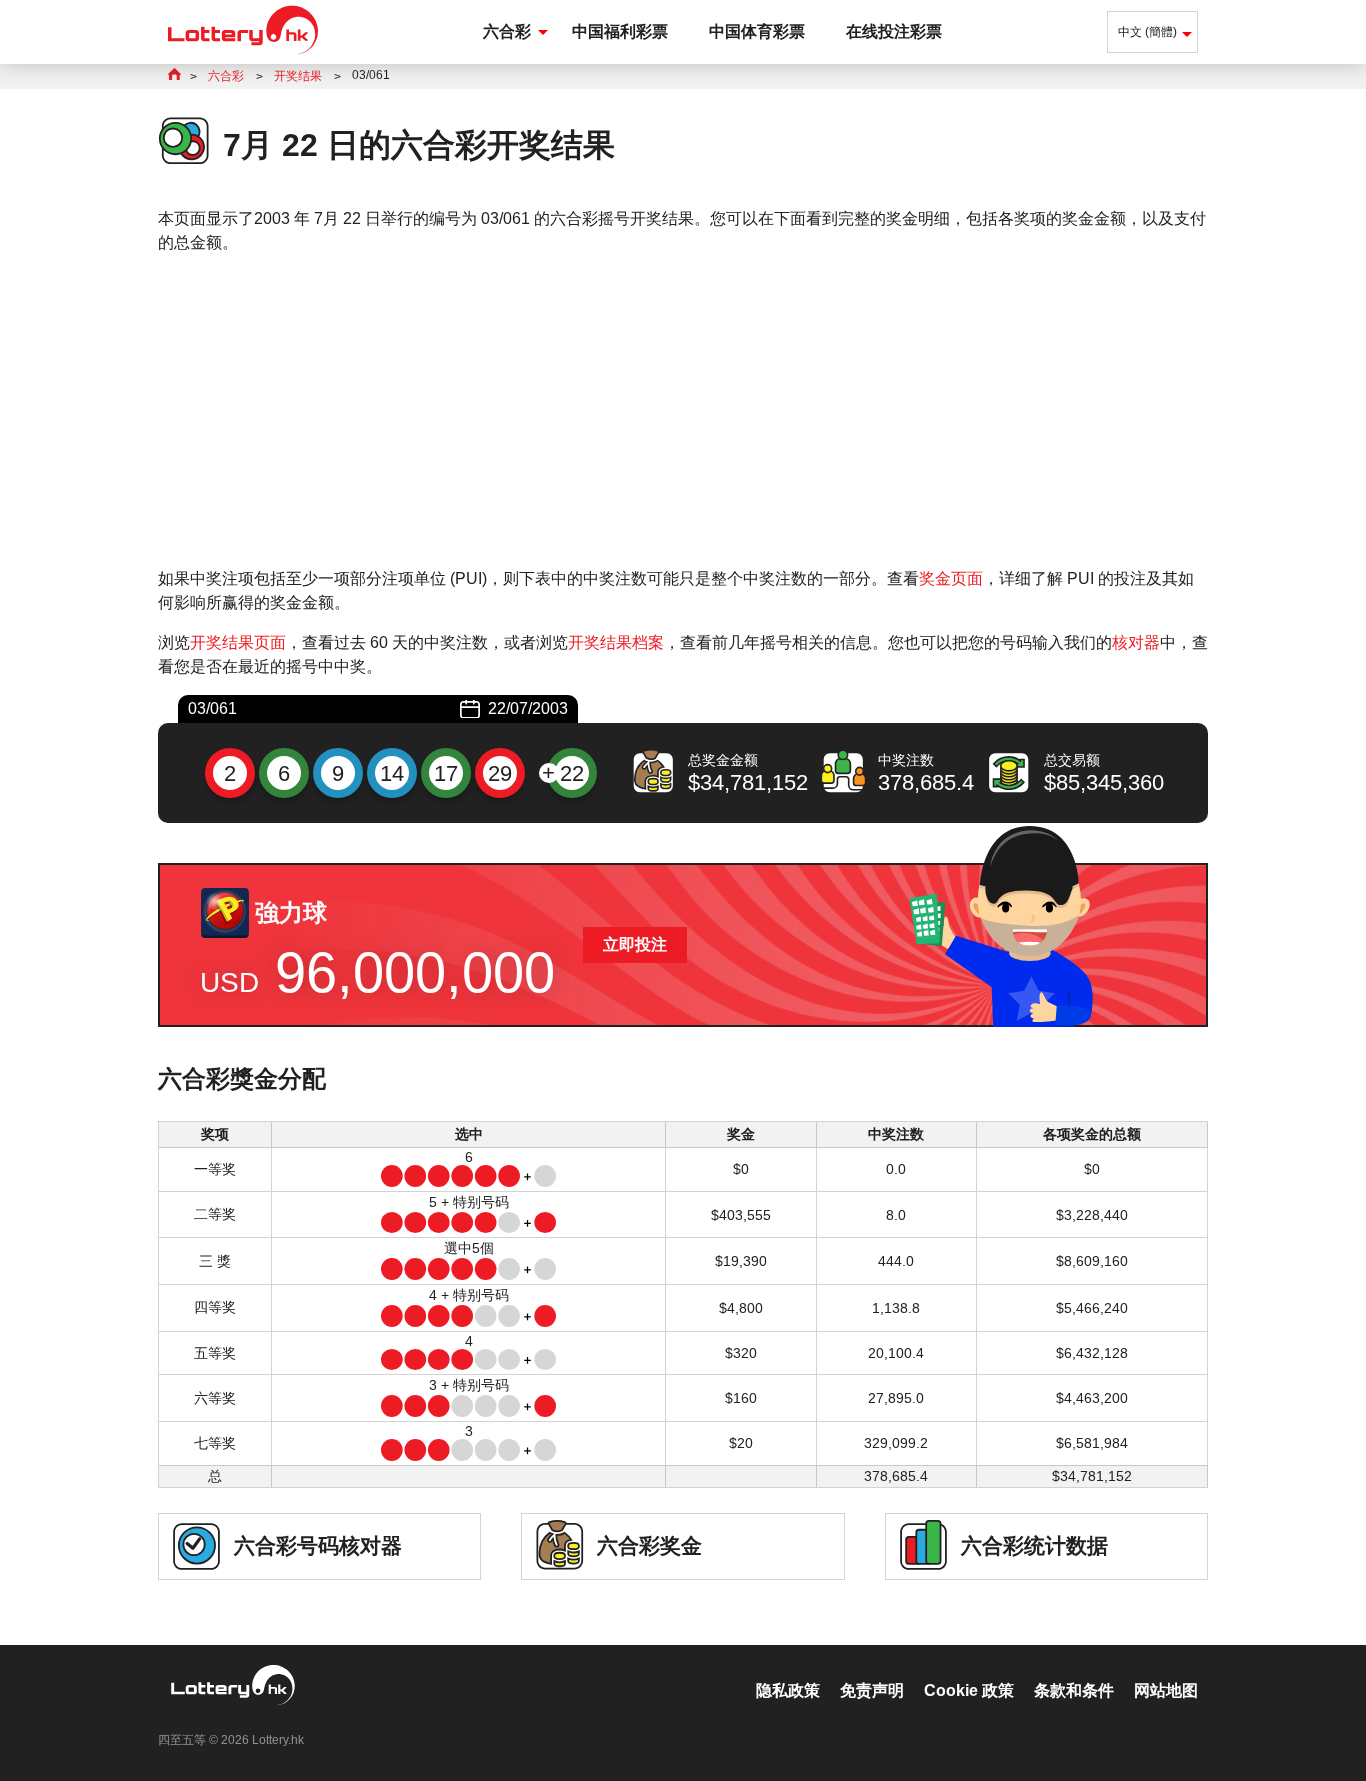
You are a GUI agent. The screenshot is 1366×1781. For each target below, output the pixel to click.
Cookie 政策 (969, 1690)
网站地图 (1166, 1690)
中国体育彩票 (757, 31)
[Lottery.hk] (243, 54)
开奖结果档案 (616, 642)
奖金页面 (951, 578)
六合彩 (507, 31)
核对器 (1136, 642)
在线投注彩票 (894, 31)
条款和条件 (1074, 1690)
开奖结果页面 (238, 642)
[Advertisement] (683, 411)
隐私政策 (788, 1690)
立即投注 (635, 944)
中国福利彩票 (620, 31)
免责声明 (872, 1690)
